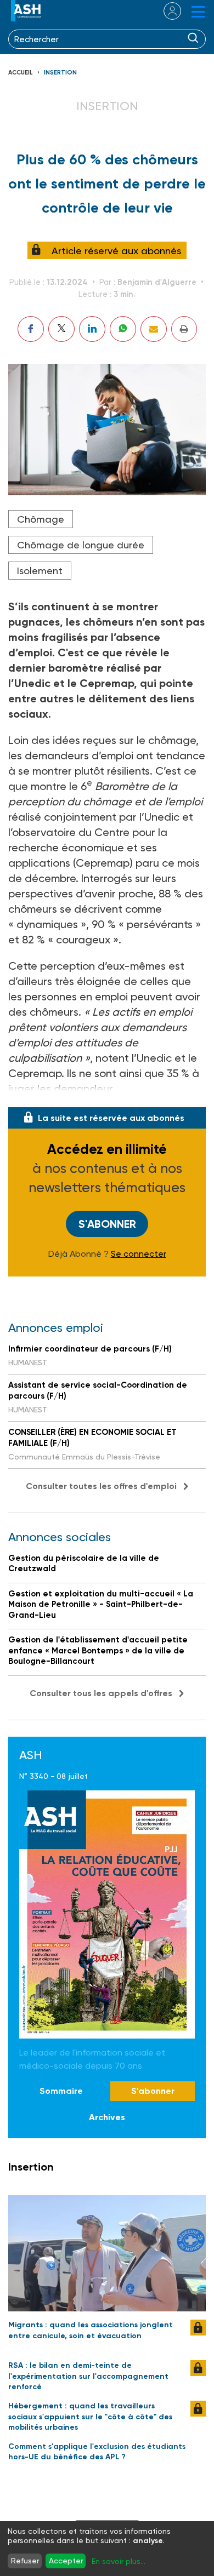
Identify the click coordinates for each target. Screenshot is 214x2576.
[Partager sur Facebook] (31, 329)
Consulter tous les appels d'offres (101, 1693)
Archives (107, 2117)
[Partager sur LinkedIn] (92, 329)
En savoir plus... (119, 2561)
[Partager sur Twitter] (61, 329)
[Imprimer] (184, 329)
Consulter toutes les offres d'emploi (101, 1486)
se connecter (165, 11)
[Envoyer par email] (154, 329)
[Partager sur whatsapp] (123, 329)
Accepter (66, 2561)
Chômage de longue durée (81, 545)
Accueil (21, 73)
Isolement (40, 571)
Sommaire (61, 2091)
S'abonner (107, 1224)
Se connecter (139, 1254)
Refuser (25, 2561)
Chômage (41, 519)
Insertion (60, 73)
